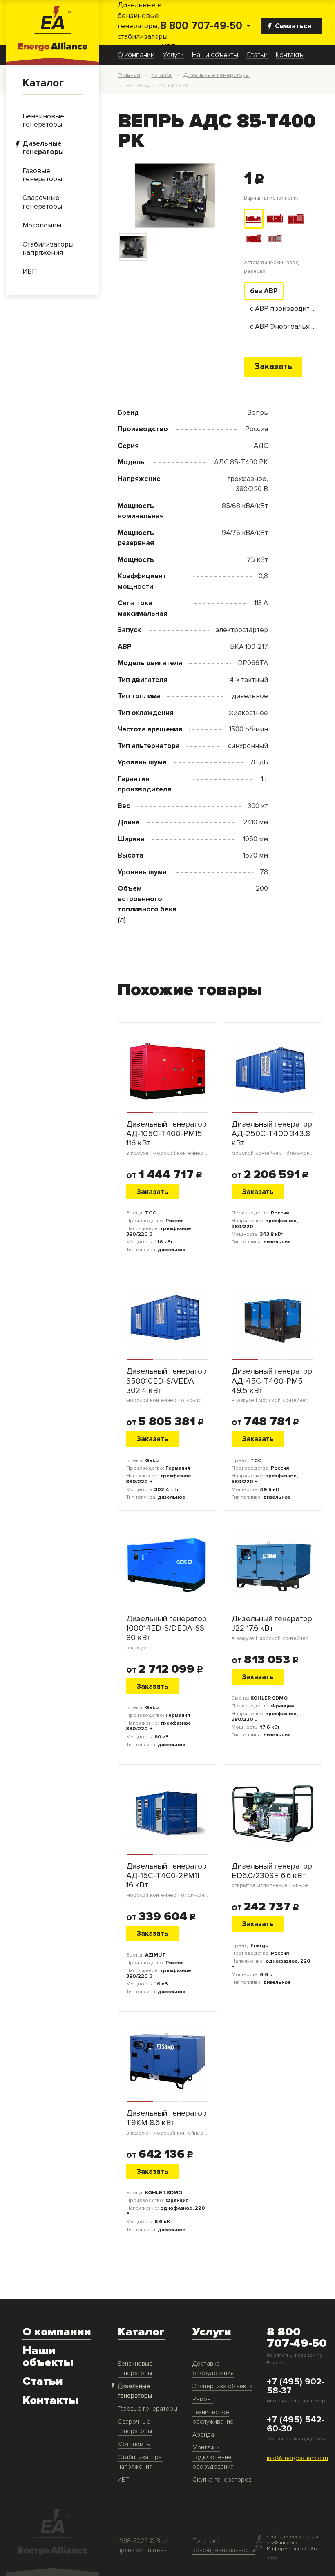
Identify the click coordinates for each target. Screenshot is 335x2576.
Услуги (173, 55)
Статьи (257, 55)
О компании (136, 55)
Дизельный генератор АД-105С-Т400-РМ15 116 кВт (167, 1138)
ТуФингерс (282, 2543)
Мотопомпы (134, 2444)
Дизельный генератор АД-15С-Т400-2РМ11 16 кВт (167, 1880)
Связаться (293, 26)
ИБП (124, 2480)
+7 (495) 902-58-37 (296, 2387)
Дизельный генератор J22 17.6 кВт (273, 1628)
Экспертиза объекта (222, 2386)
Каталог (43, 83)
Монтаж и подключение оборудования (213, 2457)
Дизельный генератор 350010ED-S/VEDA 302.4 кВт (167, 1385)
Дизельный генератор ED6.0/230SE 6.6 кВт (273, 1875)
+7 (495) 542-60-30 (296, 2424)
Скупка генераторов (222, 2480)
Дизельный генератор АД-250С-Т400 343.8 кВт (273, 1138)
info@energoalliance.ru (297, 2458)
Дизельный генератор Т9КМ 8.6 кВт (167, 2123)
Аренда (203, 2435)
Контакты (290, 55)
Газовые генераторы (147, 2409)
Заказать (273, 366)
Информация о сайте (293, 2549)
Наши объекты (215, 55)
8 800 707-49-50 (201, 26)
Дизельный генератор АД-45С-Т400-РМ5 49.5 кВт (273, 1385)
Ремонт (203, 2399)
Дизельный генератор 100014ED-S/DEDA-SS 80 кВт (166, 1633)
